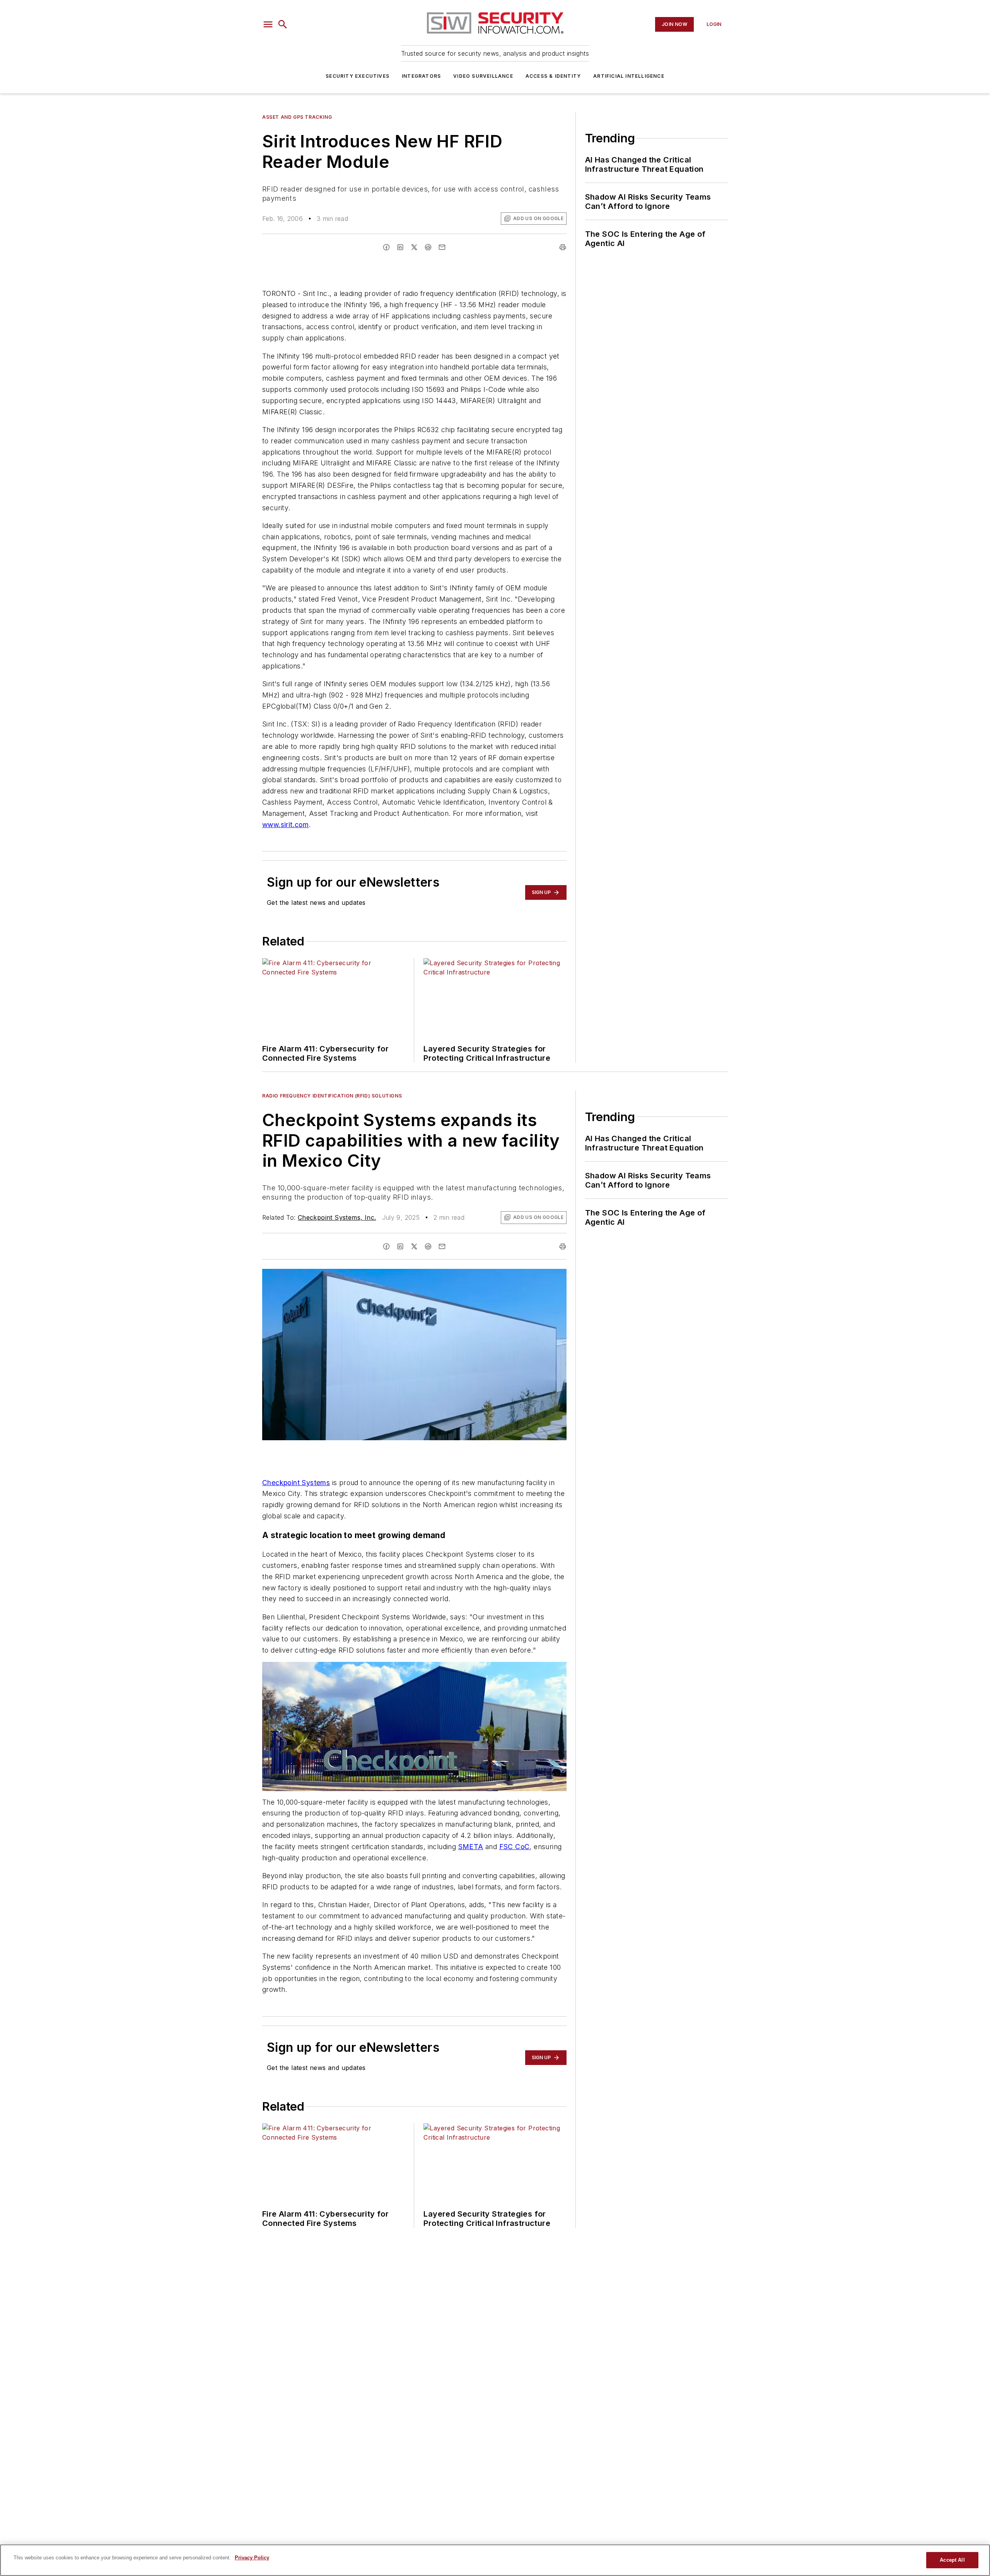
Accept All (952, 2560)
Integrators (421, 76)
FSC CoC (515, 1847)
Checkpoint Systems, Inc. (337, 1217)
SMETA (471, 1847)
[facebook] (386, 247)
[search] (283, 24)
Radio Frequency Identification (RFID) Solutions (332, 1096)
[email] (442, 247)
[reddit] (428, 247)
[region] (495, 2560)
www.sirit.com (285, 825)
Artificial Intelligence (629, 76)
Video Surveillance (483, 76)
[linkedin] (400, 247)
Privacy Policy (252, 2558)
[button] (268, 24)
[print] (563, 247)
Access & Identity (553, 76)
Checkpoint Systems (296, 1483)
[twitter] (414, 247)
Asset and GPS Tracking (297, 117)
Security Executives (358, 76)
